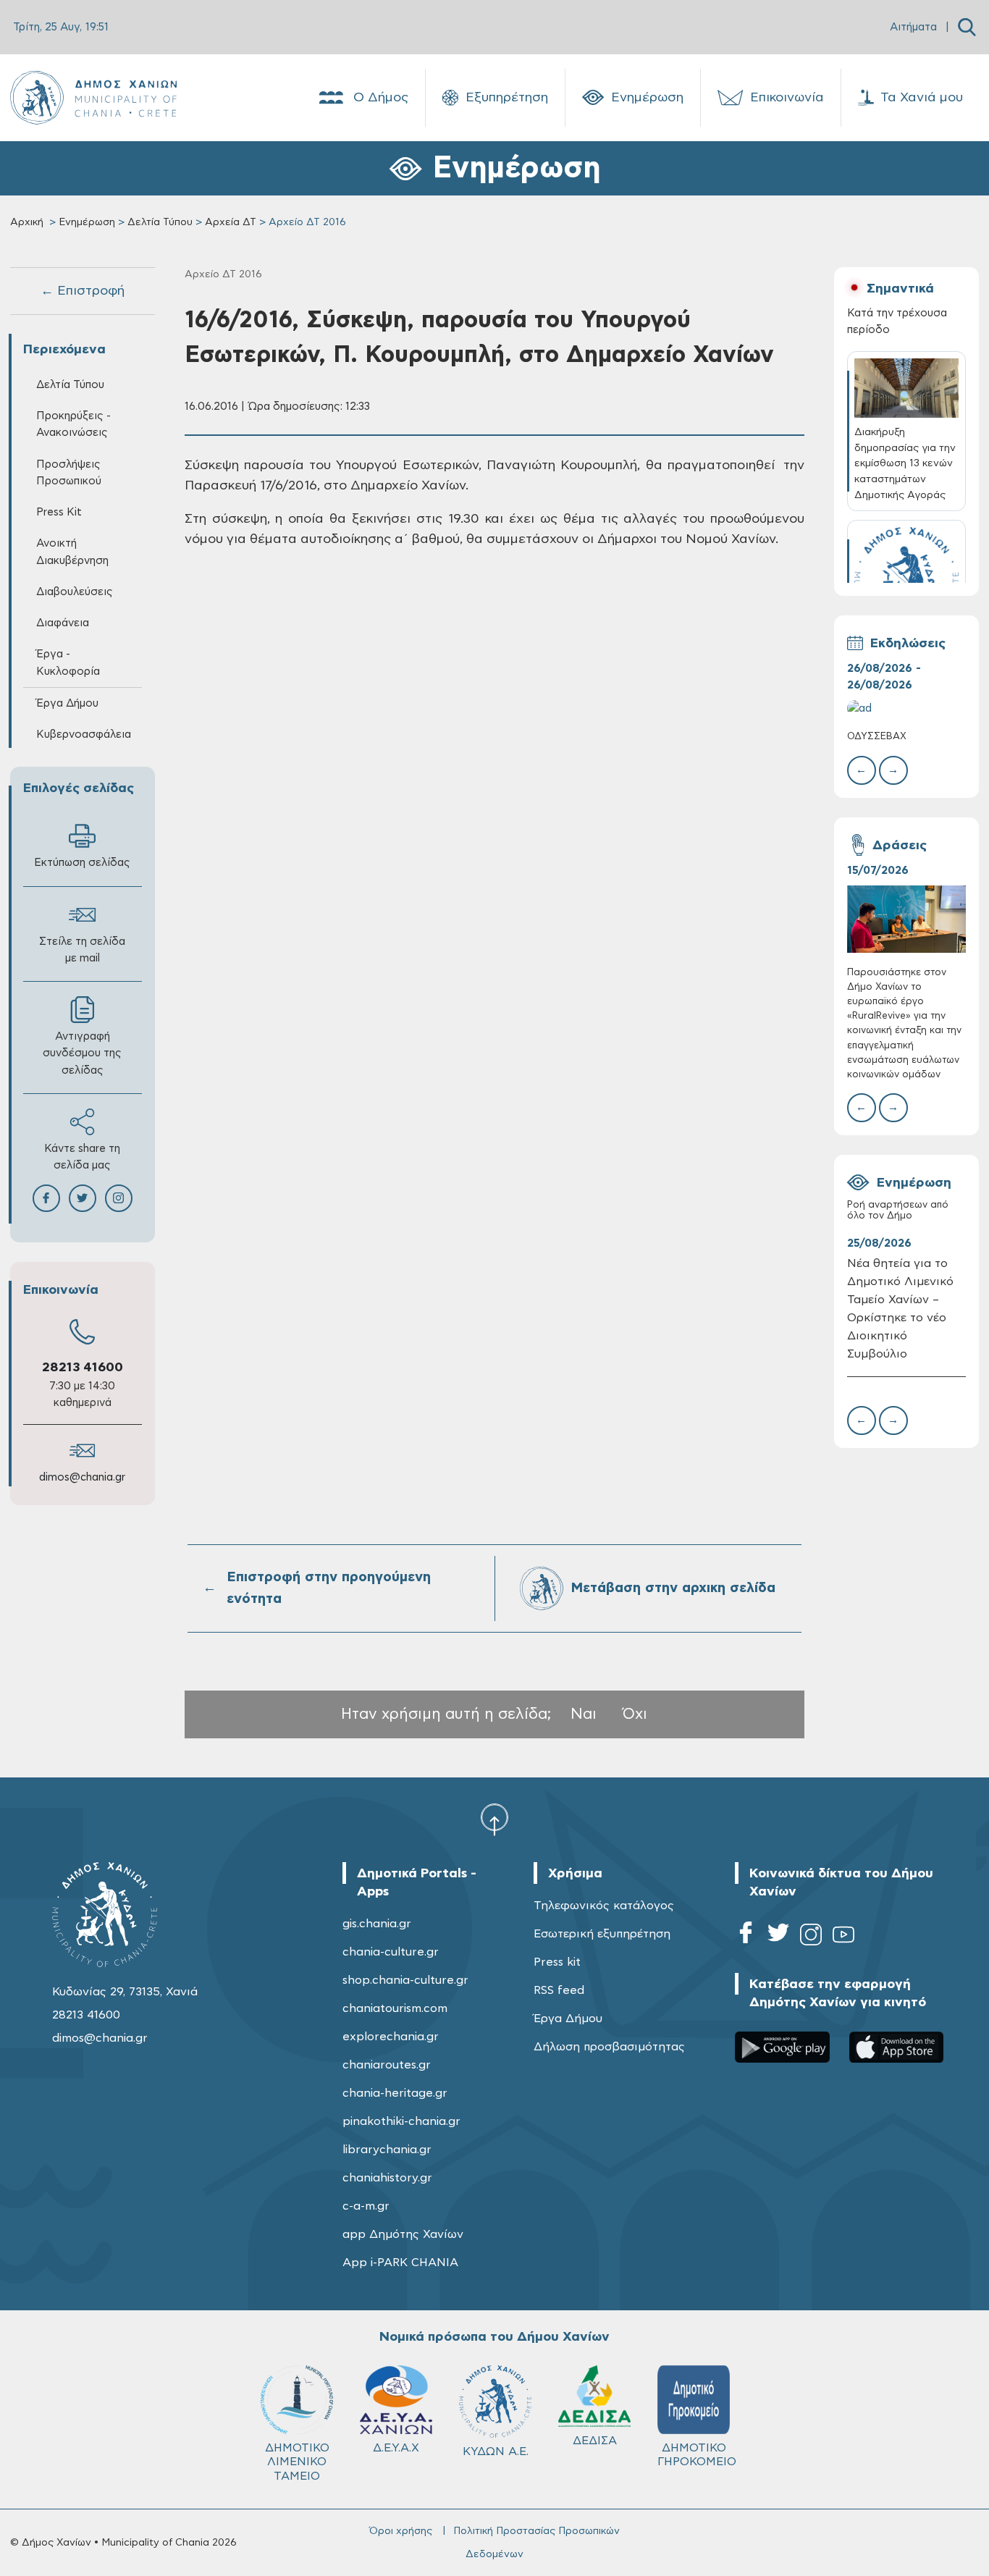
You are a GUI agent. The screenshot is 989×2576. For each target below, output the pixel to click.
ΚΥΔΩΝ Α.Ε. (496, 2451)
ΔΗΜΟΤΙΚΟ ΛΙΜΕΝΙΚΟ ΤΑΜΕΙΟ (297, 2462)
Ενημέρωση (647, 98)
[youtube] (843, 1937)
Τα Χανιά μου (922, 98)
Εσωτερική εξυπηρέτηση (602, 1934)
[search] (967, 27)
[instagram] (811, 1937)
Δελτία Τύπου (160, 222)
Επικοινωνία (787, 98)
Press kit (557, 1962)
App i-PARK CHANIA (400, 2263)
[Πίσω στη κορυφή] (494, 1819)
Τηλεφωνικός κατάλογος (604, 1906)
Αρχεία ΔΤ (231, 222)
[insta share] (119, 1198)
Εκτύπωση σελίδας (82, 863)
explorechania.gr (391, 2037)
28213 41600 (83, 1368)
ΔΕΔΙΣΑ (595, 2441)
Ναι (584, 1714)
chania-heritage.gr (395, 2093)
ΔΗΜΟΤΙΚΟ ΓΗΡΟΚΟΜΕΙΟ (697, 2455)
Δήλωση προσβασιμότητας (609, 2047)
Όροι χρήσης (401, 2531)
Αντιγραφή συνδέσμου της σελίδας (82, 1053)
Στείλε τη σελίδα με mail (82, 950)
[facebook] (746, 1937)
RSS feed (559, 1990)
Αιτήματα (913, 27)
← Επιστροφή (83, 291)
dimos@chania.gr (82, 1477)
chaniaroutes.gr (387, 2065)
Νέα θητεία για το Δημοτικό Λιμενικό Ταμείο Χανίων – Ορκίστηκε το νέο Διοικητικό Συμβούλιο (900, 1308)
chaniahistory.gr (387, 2178)
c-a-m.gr (366, 2206)
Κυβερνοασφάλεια (84, 735)
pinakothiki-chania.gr (401, 2121)
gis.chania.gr (377, 1924)
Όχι (635, 1714)
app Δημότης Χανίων (403, 2234)
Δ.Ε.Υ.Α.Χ (396, 2448)
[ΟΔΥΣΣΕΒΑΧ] (907, 708)
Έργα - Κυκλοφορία (68, 662)
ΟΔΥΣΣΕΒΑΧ (877, 737)
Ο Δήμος (381, 98)
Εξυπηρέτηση (507, 98)
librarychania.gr (387, 2150)
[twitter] (778, 1937)
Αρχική (27, 222)
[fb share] (46, 1198)
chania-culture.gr (391, 1952)
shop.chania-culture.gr (405, 1980)
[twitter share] (83, 1198)
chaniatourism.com (395, 2008)
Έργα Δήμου (568, 2019)
